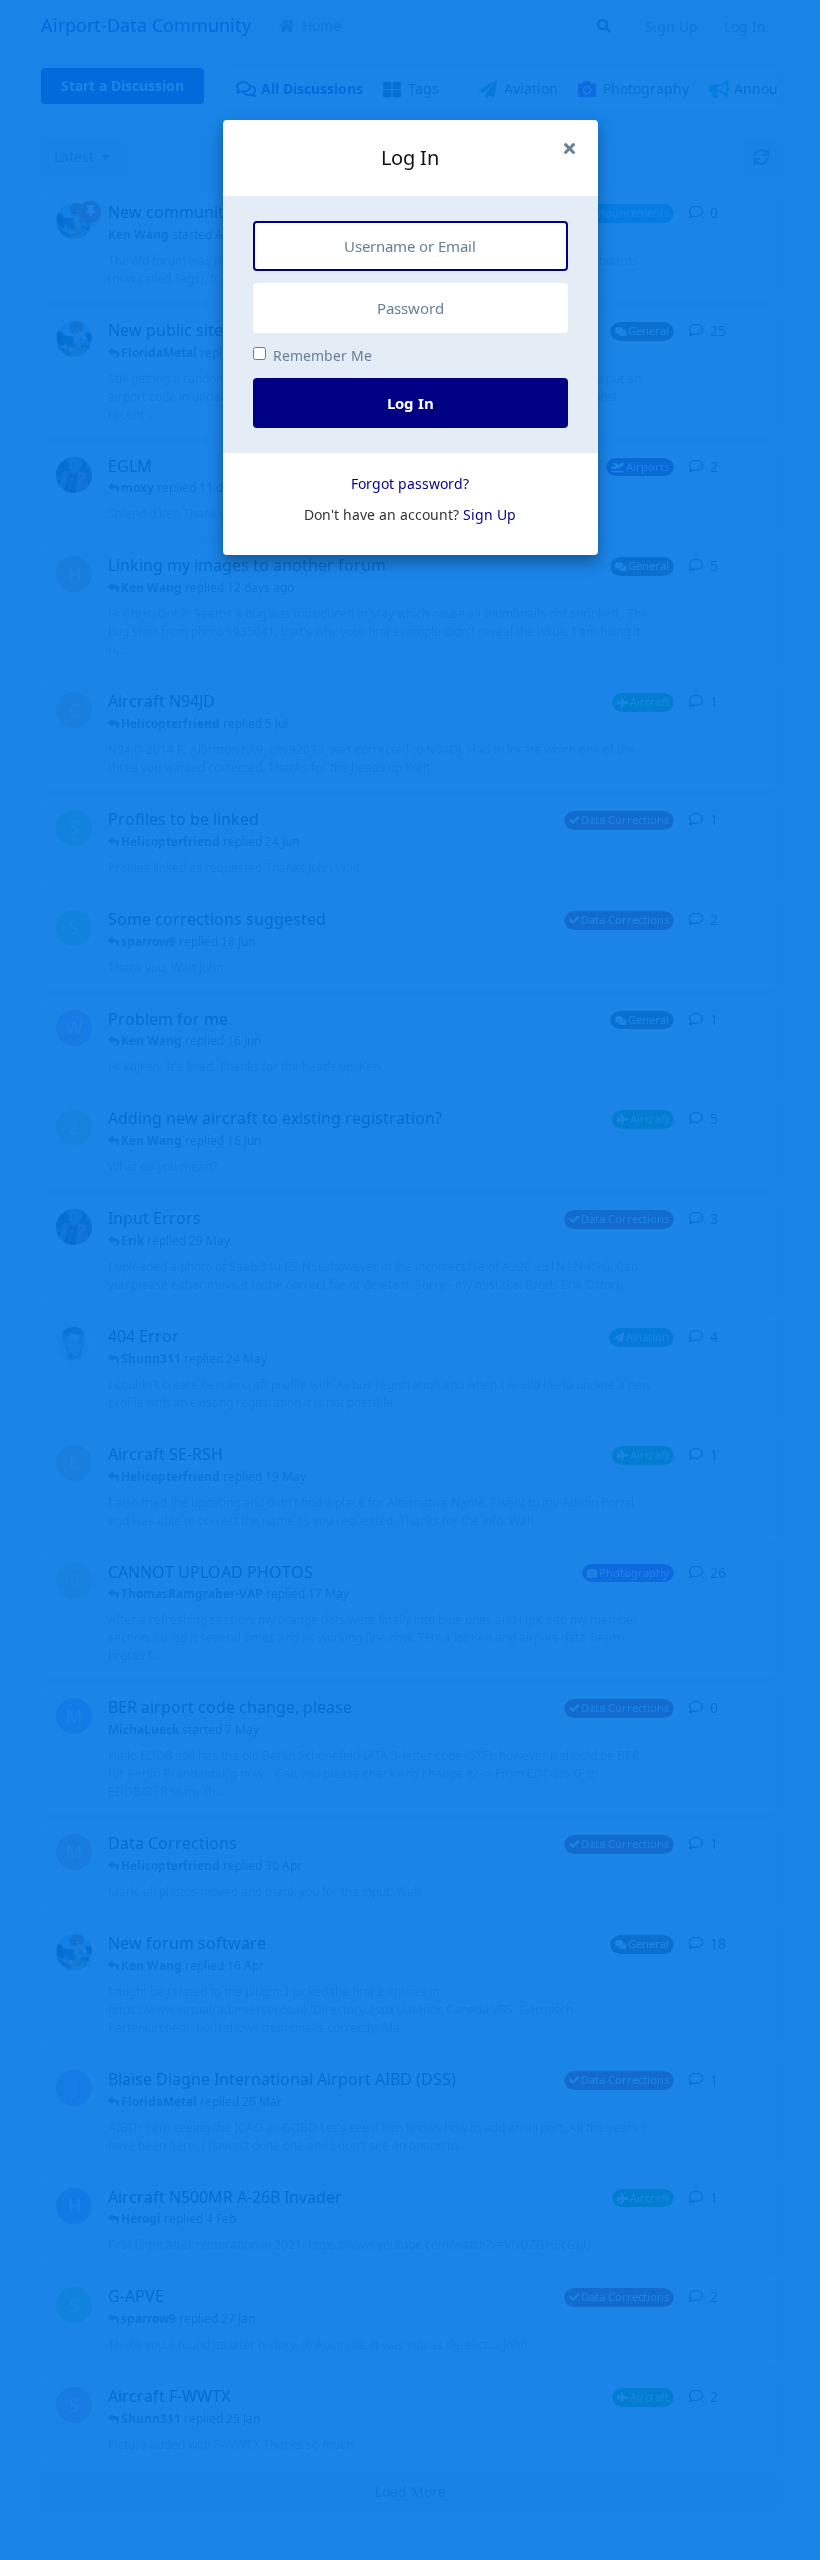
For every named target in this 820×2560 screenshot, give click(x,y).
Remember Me (322, 355)
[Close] (570, 148)
